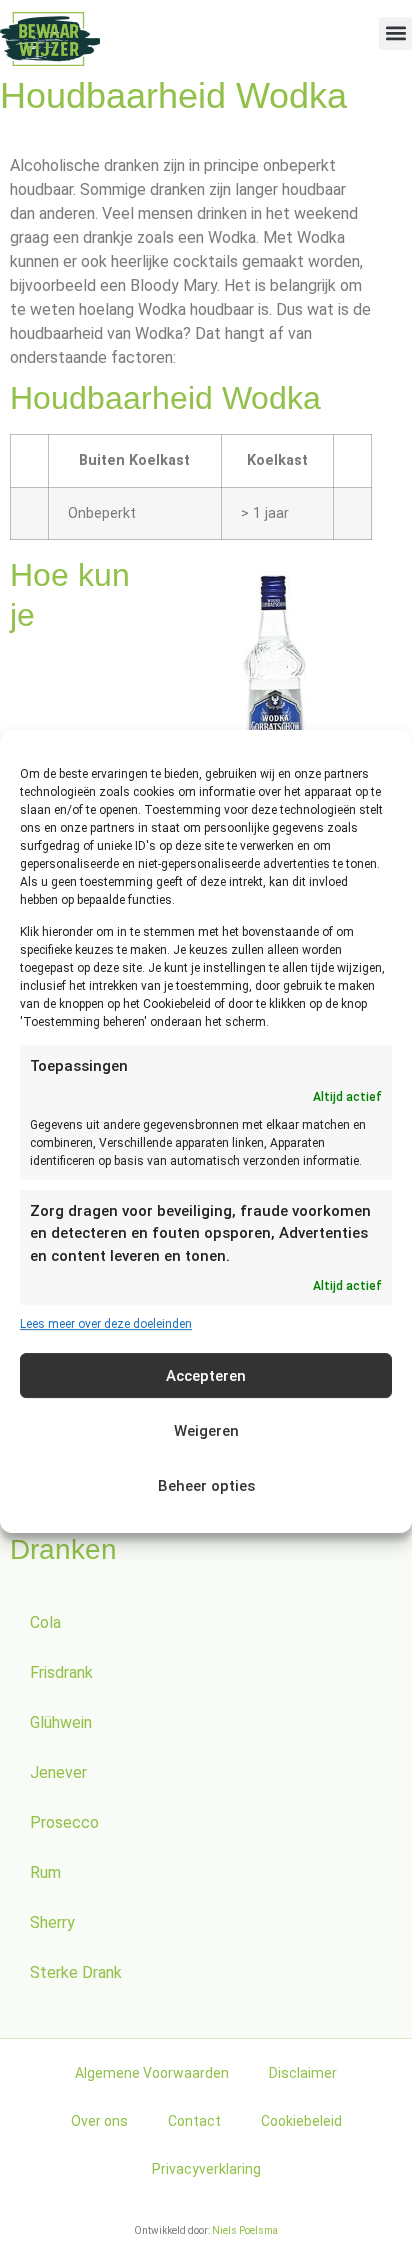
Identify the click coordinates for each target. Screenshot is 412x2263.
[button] (395, 33)
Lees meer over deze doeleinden (106, 1324)
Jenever (58, 1772)
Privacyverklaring (206, 2169)
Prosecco (64, 1822)
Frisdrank (61, 1672)
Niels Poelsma (245, 2230)
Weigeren (206, 1431)
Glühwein (61, 1722)
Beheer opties (206, 1486)
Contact (194, 2121)
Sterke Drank (76, 1972)
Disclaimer (303, 2073)
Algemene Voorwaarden (152, 2073)
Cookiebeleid (301, 2121)
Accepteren (206, 1376)
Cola (45, 1622)
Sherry (52, 1922)
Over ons (99, 2121)
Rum (45, 1872)
